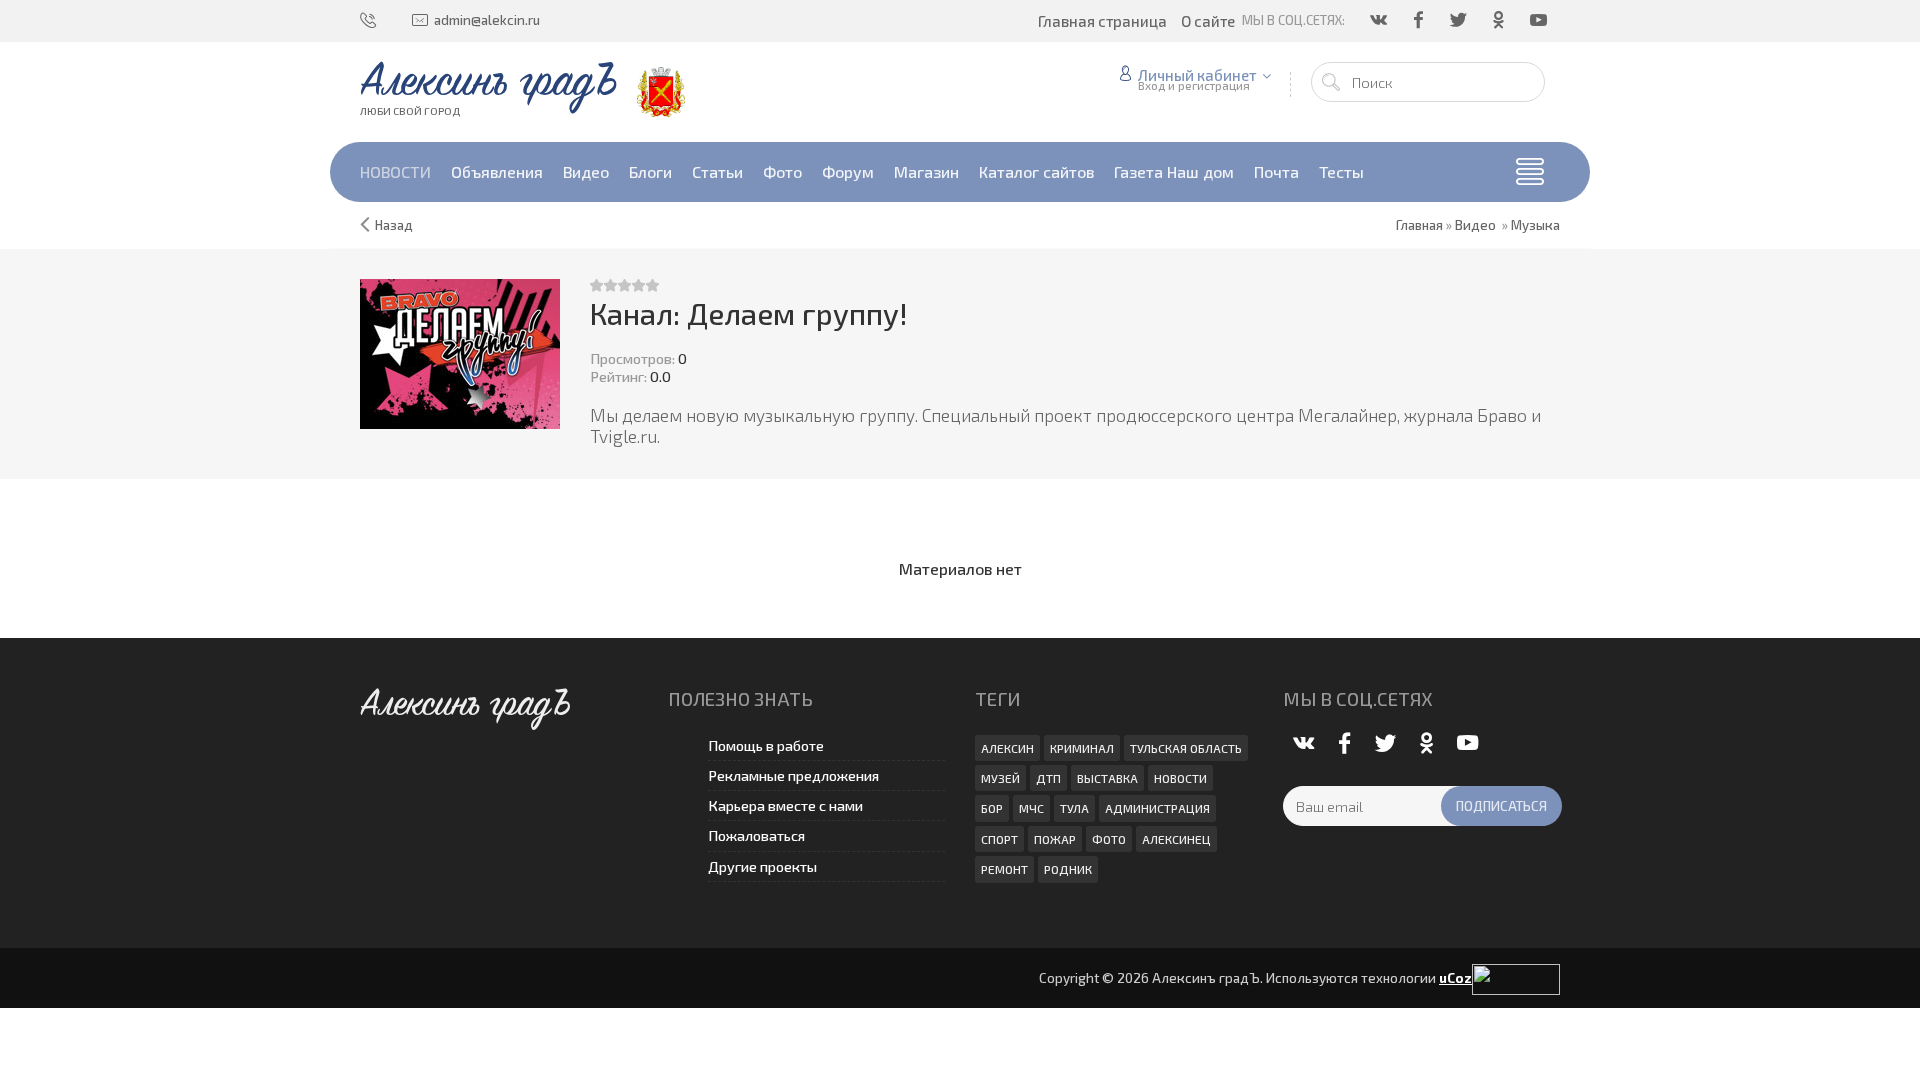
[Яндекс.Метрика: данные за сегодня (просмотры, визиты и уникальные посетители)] (1516, 979)
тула (1074, 808)
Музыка (1535, 225)
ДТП (1048, 778)
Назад (394, 225)
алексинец (1176, 839)
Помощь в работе (766, 745)
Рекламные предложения (793, 775)
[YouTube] (1540, 20)
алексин (1007, 748)
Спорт (999, 839)
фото (1109, 839)
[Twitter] (1460, 20)
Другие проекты (762, 866)
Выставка (1107, 778)
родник (1068, 869)
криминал (1082, 748)
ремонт (1004, 869)
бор (992, 808)
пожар (1055, 839)
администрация (1157, 808)
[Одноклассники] (1500, 20)
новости (1180, 778)
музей (1000, 778)
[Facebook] (1420, 20)
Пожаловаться (756, 835)
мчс (1031, 808)
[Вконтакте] (1380, 20)
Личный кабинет (1197, 75)
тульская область (1186, 748)
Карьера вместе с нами (785, 805)
